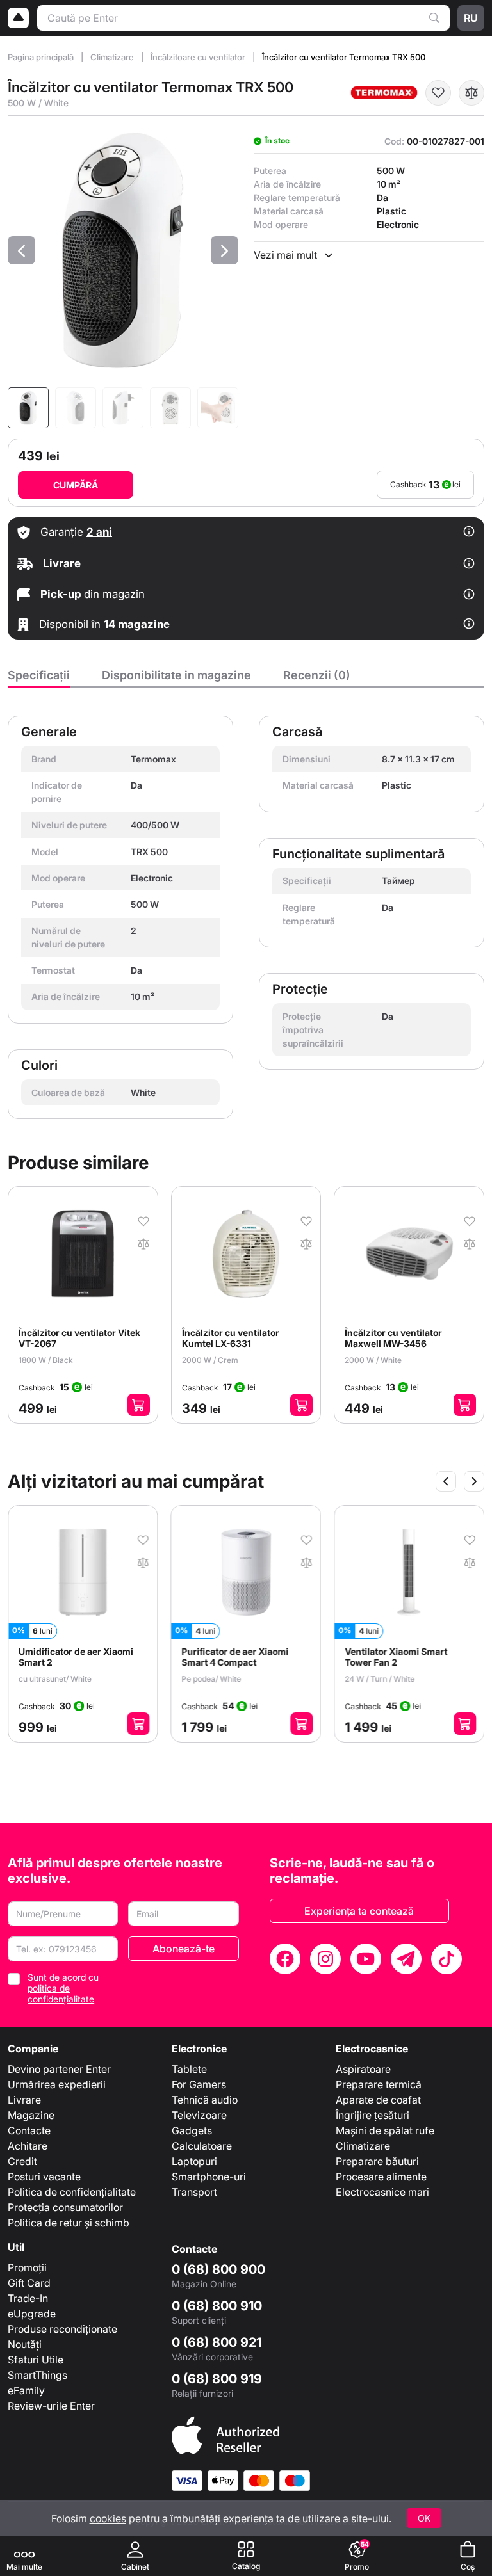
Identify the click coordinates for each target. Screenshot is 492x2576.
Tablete (189, 2069)
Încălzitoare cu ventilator (199, 57)
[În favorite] (438, 93)
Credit (22, 2161)
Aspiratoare (363, 2069)
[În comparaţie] (471, 93)
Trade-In (28, 2298)
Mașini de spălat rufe (385, 2130)
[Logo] (19, 18)
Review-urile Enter (51, 2406)
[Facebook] (285, 1959)
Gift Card (29, 2283)
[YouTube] (366, 1959)
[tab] (39, 679)
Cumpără (76, 485)
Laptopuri (194, 2161)
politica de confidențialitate (61, 1993)
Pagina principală (42, 57)
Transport (194, 2192)
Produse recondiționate (62, 2329)
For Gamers (199, 2084)
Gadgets (192, 2130)
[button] (21, 250)
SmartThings (37, 2375)
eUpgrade (32, 2314)
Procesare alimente (381, 2177)
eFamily (26, 2390)
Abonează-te (184, 1949)
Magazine (31, 2115)
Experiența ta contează (359, 1911)
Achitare (28, 2146)
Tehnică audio (205, 2100)
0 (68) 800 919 (217, 2379)
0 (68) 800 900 (218, 2269)
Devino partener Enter (59, 2069)
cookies (108, 2518)
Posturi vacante (44, 2177)
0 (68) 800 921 (217, 2342)
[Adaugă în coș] (139, 1405)
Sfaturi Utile (36, 2360)
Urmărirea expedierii (57, 2084)
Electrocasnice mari (382, 2192)
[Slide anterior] (446, 1481)
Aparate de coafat (378, 2100)
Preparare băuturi (377, 2161)
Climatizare (113, 57)
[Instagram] (325, 1959)
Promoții (27, 2267)
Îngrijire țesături (373, 2115)
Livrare (24, 2100)
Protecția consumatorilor (65, 2207)
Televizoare (199, 2115)
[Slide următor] (474, 1481)
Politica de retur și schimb (69, 2223)
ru (471, 18)
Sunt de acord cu (63, 1988)
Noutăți (25, 2344)
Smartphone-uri (209, 2177)
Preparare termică (379, 2084)
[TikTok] (447, 1959)
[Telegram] (406, 1959)
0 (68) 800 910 (217, 2306)
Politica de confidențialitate (72, 2192)
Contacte (29, 2130)
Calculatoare (202, 2146)
